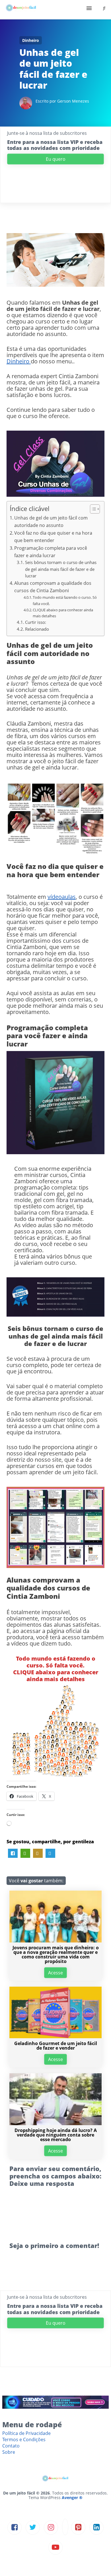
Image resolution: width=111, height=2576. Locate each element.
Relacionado (37, 629)
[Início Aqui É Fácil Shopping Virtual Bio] (55, 10)
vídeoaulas (62, 897)
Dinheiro (31, 40)
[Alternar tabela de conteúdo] (92, 509)
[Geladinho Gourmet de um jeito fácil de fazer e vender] (55, 2037)
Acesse (55, 1973)
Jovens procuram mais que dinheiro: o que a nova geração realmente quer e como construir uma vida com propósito (56, 1954)
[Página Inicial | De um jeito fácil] (21, 10)
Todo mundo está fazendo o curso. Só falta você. (65, 600)
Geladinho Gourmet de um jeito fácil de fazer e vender (56, 2046)
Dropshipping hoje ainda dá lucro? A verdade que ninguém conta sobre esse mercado (56, 2135)
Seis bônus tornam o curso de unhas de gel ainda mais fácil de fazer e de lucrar (61, 569)
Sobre (9, 2452)
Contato (11, 2446)
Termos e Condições (24, 2439)
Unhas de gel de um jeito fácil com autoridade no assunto (51, 522)
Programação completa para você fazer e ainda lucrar (51, 552)
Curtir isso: (36, 622)
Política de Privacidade (26, 2433)
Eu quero (56, 159)
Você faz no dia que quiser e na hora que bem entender (53, 537)
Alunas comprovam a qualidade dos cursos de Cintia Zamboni (53, 587)
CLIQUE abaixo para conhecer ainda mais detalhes (63, 613)
